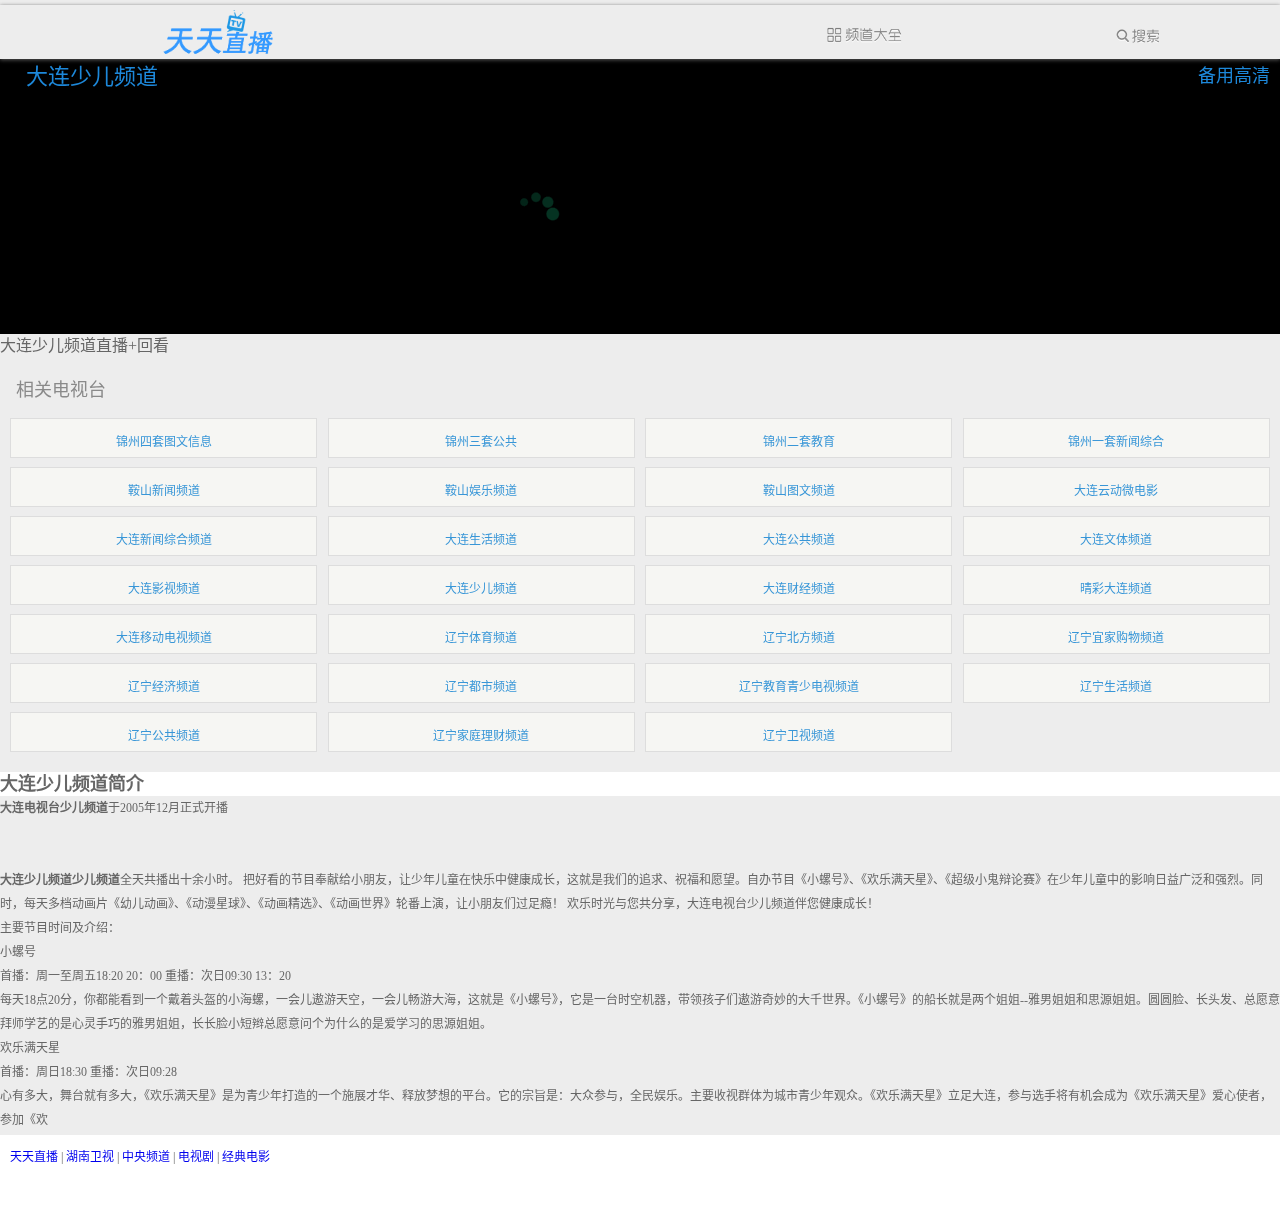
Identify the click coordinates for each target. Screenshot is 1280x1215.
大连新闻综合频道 (164, 540)
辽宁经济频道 (164, 687)
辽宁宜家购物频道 (1116, 638)
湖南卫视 (90, 1157)
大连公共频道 (799, 540)
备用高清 (1234, 76)
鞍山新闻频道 (164, 491)
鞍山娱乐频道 (481, 491)
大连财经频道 (799, 589)
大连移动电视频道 (164, 638)
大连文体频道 (1116, 540)
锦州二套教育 (799, 442)
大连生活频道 (481, 540)
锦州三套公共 (481, 442)
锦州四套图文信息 (164, 442)
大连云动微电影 (1116, 491)
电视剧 (196, 1157)
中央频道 (146, 1157)
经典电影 (246, 1157)
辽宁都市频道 (481, 687)
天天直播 (34, 1157)
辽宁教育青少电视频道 (799, 687)
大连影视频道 (164, 589)
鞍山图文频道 (799, 491)
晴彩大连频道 (1116, 589)
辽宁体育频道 (481, 638)
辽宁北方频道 (799, 638)
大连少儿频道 (95, 76)
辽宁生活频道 (1116, 687)
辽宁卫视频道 (799, 736)
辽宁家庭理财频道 (481, 736)
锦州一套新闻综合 (1116, 442)
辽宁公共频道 (164, 736)
